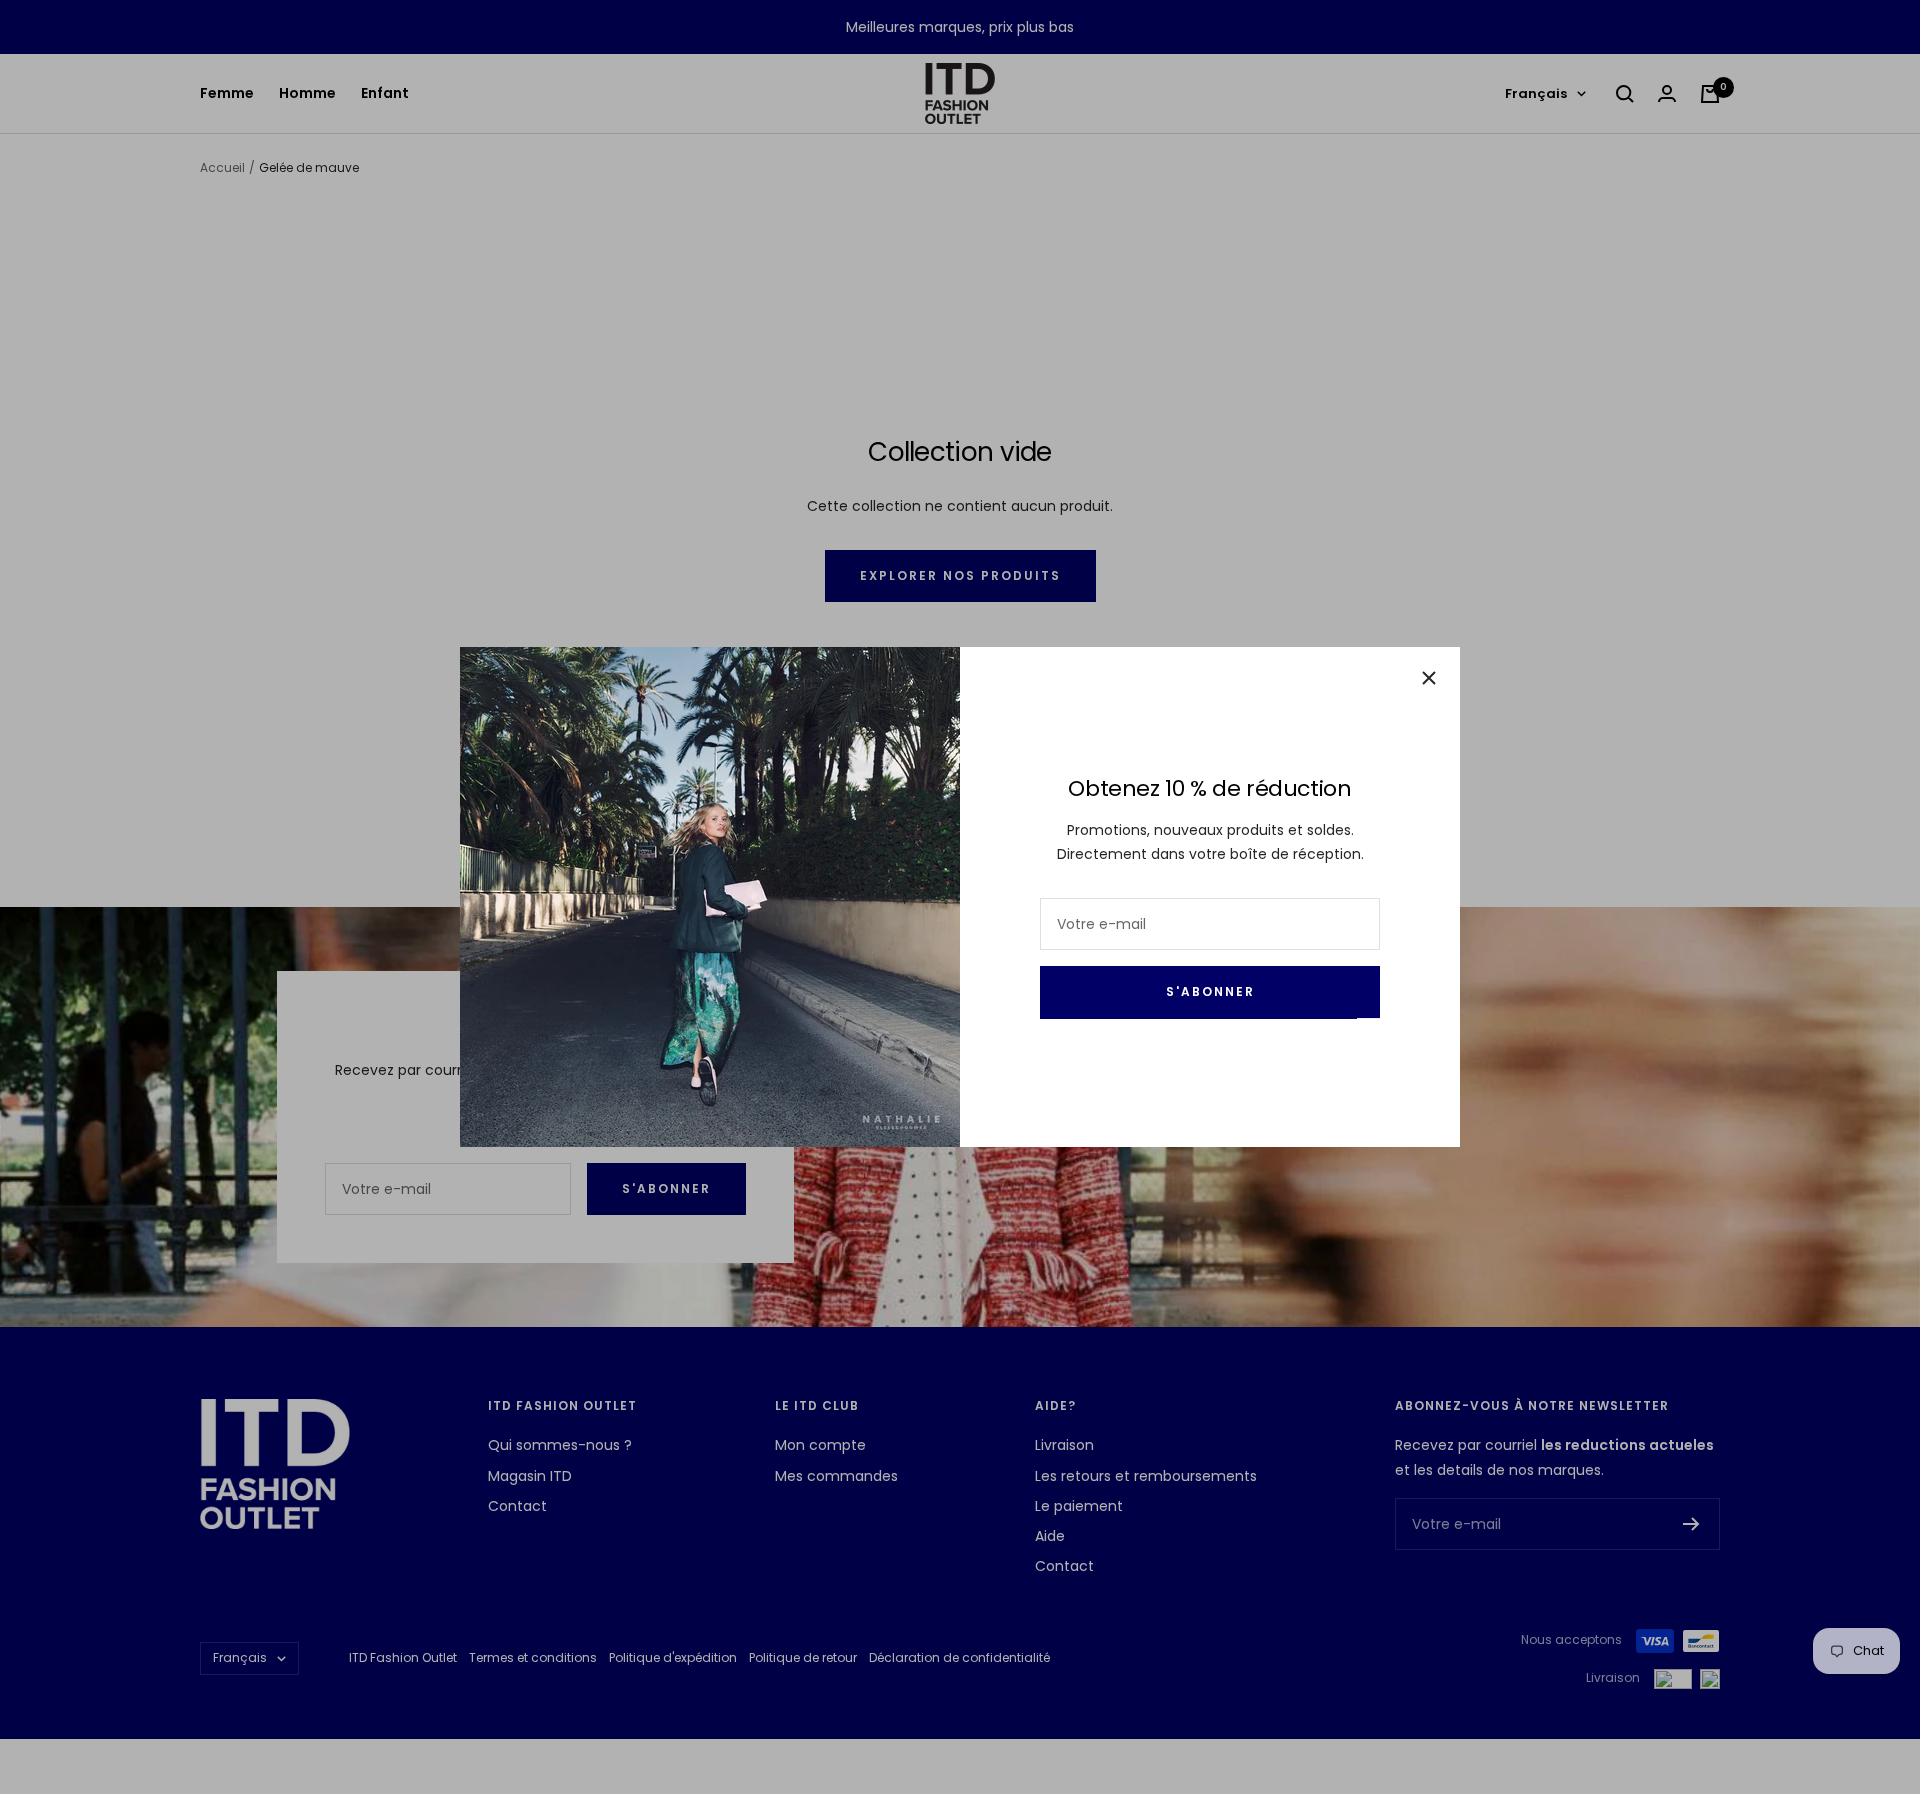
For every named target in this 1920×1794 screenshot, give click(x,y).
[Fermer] (1429, 678)
